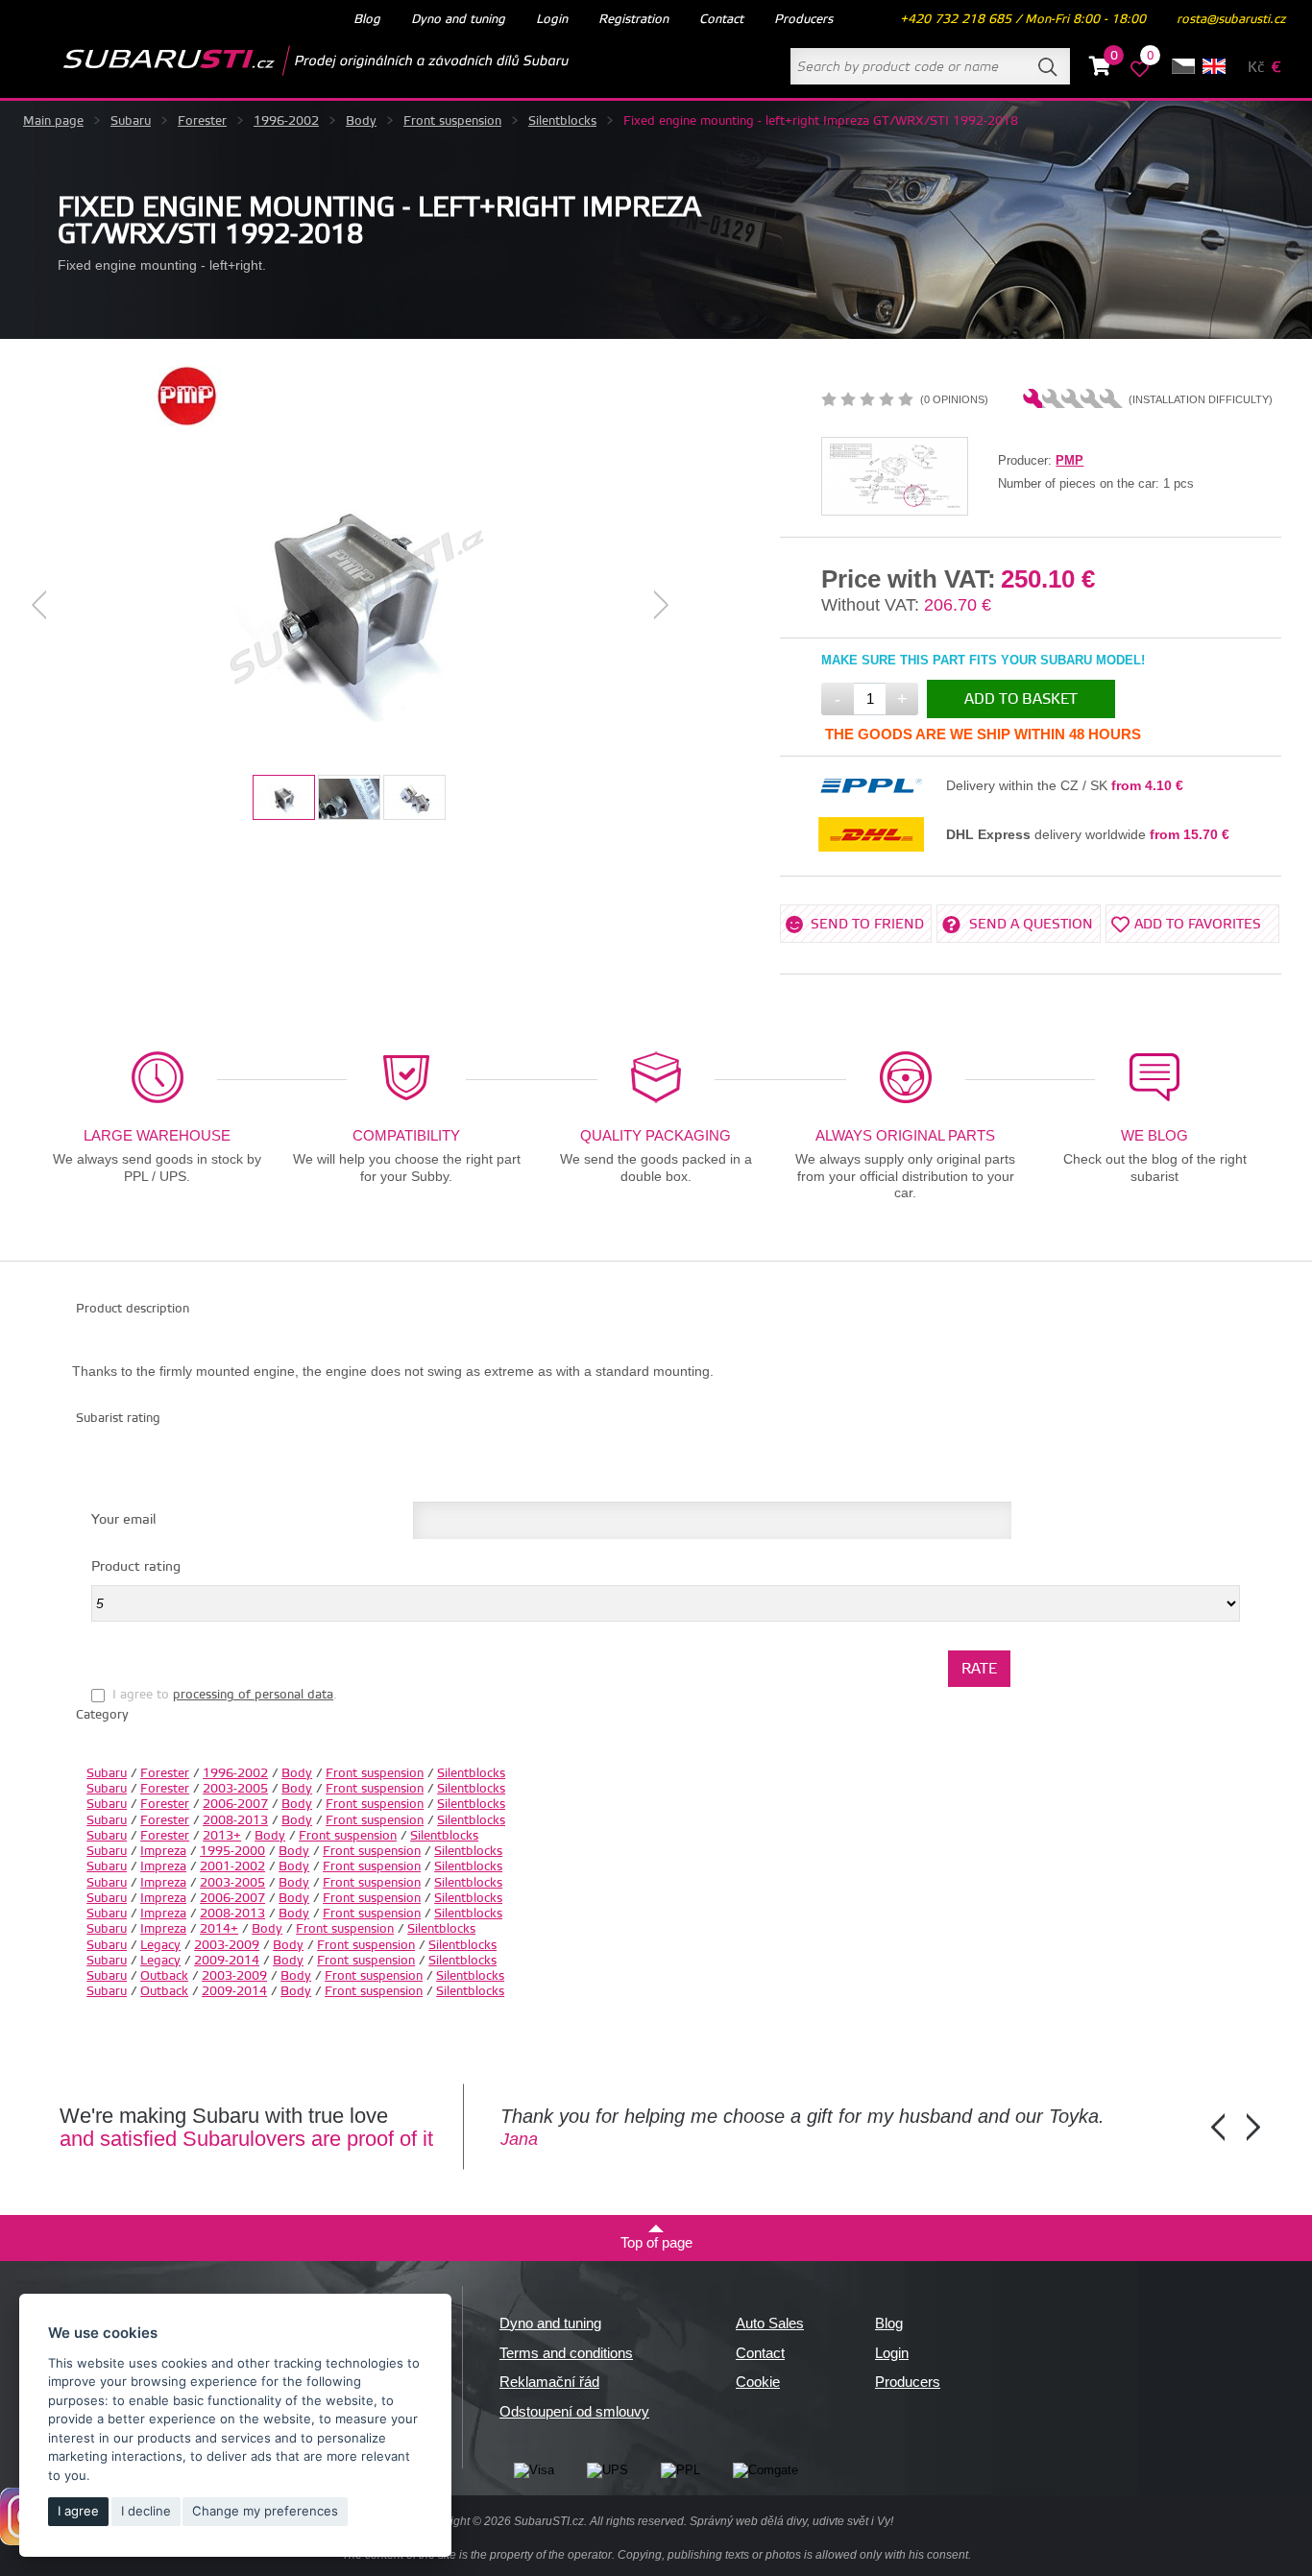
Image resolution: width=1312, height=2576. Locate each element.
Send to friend (867, 925)
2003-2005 (235, 1789)
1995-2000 (232, 1851)
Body (361, 121)
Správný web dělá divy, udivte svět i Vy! (791, 2521)
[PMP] (187, 422)
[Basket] (1100, 69)
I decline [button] (146, 2511)
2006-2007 (235, 1804)
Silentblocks (562, 121)
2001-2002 (232, 1866)
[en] (1214, 66)
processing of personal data (253, 1695)
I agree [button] (78, 2511)
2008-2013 (235, 1820)
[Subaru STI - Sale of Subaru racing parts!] (285, 60)
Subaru (131, 121)
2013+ (222, 1836)
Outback (164, 1976)
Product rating (136, 1567)
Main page (53, 121)
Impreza (163, 1851)
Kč (1256, 68)
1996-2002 (286, 121)
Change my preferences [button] (265, 2511)
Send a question (1031, 925)
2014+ (219, 1929)
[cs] (1183, 66)
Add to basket (1021, 699)
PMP (1069, 460)
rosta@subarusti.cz (1231, 19)
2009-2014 (227, 1961)
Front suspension (452, 121)
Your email (123, 1520)
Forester (202, 121)
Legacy (160, 1945)
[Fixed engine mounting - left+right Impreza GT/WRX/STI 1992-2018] (351, 605)
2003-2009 (227, 1945)
